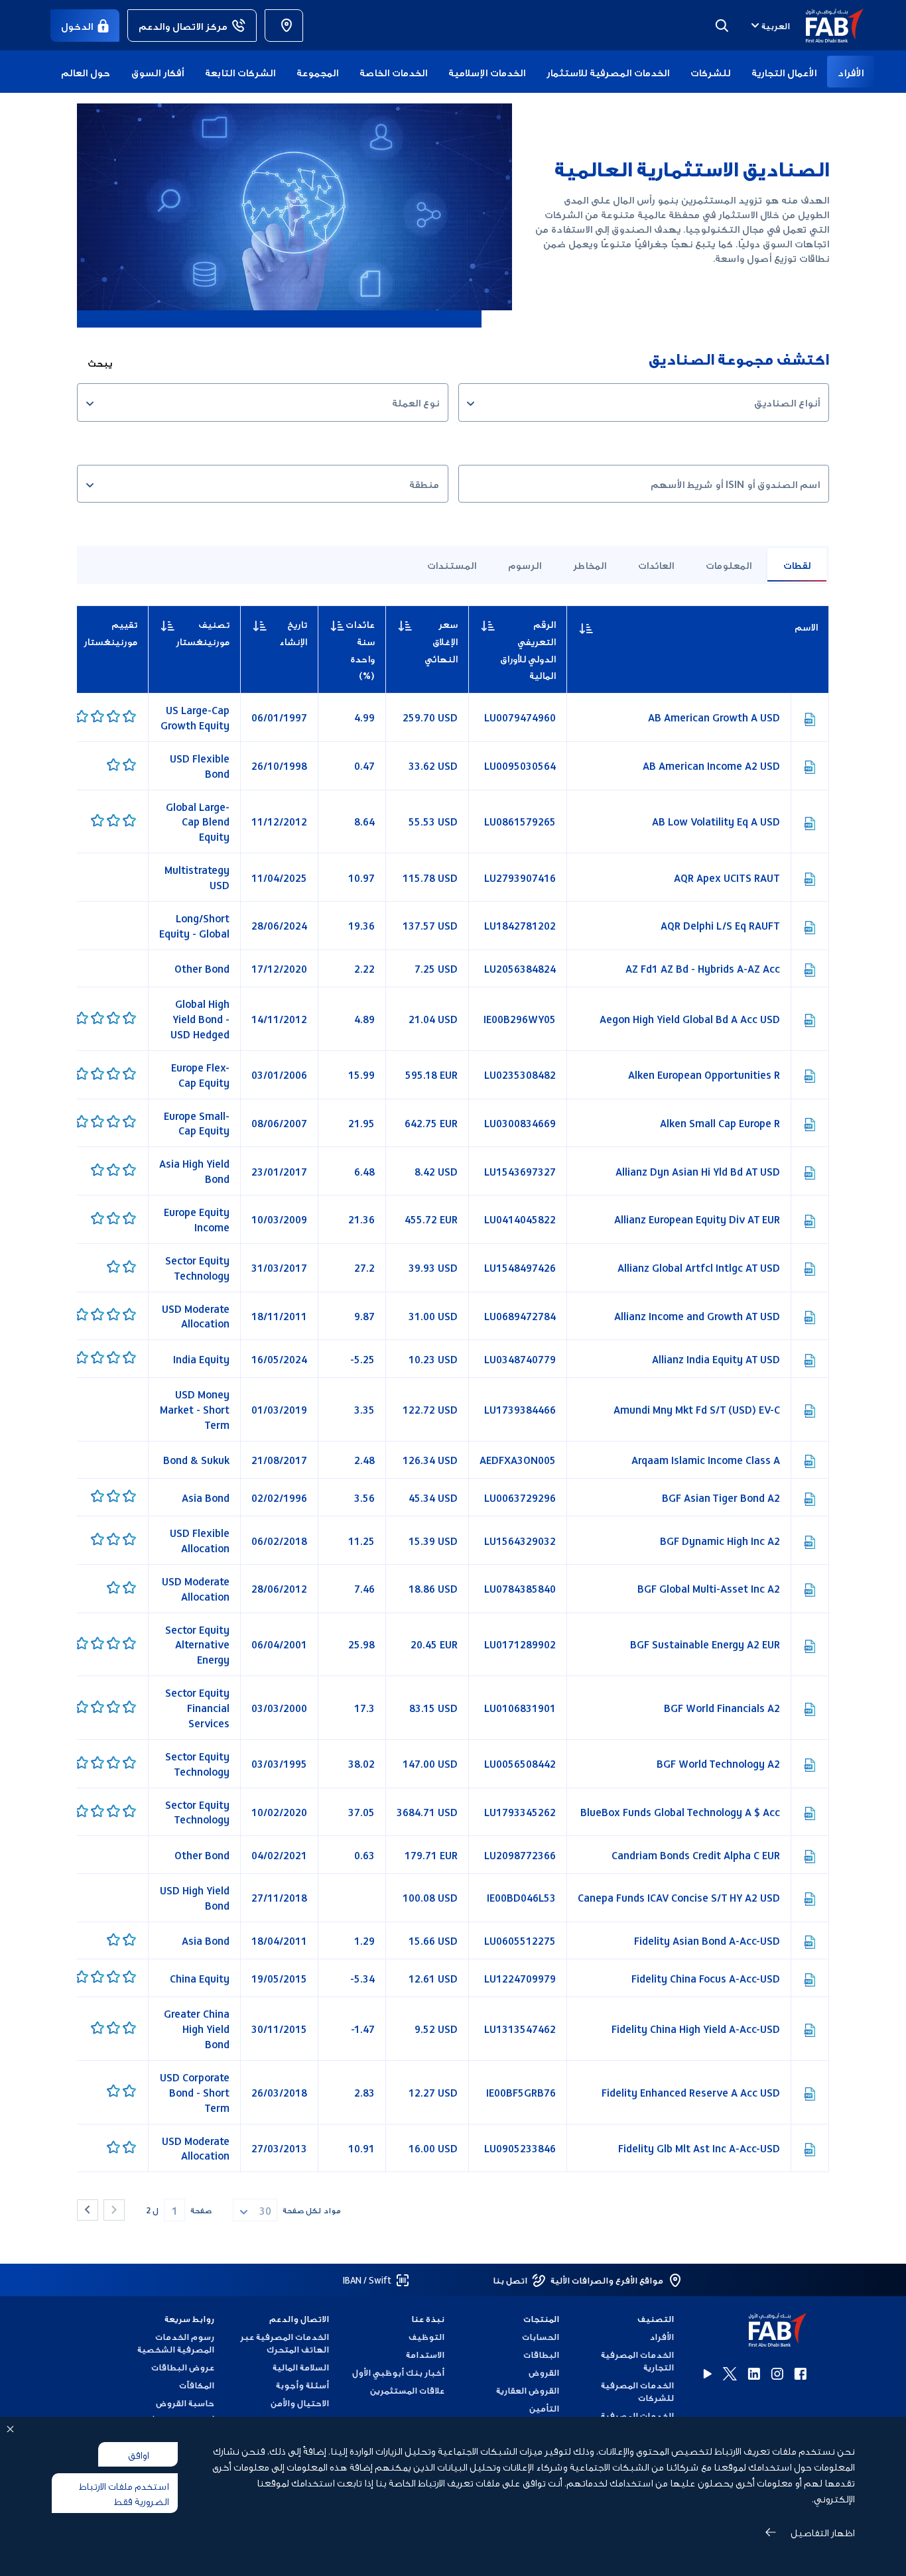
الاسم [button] (778, 627)
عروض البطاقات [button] (183, 2367)
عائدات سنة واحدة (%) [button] (360, 649)
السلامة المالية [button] (301, 2367)
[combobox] (769, 25)
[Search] (722, 25)
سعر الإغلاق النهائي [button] (441, 641)
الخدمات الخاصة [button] (393, 72)
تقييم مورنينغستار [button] (110, 632)
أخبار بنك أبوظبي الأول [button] (398, 2372)
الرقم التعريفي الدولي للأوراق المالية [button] (528, 649)
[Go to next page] (88, 2210)
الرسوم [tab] (525, 564)
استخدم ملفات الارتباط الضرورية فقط (124, 2493)
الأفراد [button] (851, 72)
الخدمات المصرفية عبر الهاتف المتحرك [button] (285, 2343)
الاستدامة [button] (425, 2354)
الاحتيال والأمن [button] (300, 2403)
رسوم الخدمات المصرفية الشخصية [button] (176, 2343)
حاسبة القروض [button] (185, 2403)
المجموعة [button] (317, 72)
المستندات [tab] (452, 564)
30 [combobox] (265, 2210)
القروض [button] (544, 2372)
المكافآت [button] (197, 2385)
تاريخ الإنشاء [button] (293, 632)
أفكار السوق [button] (158, 72)
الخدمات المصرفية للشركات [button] (637, 2391)
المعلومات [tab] (729, 564)
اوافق (138, 2454)
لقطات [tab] (797, 564)
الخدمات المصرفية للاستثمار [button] (608, 72)
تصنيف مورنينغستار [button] (203, 632)
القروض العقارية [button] (528, 2390)
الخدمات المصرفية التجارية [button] (637, 2361)
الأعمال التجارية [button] (784, 72)
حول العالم (86, 72)
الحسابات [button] (541, 2336)
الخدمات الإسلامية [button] (487, 72)
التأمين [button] (544, 2408)
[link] (284, 26)
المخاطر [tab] (590, 564)
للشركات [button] (710, 72)
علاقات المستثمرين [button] (407, 2390)
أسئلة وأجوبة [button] (302, 2385)
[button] (827, 26)
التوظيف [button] (426, 2336)
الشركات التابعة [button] (240, 72)
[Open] (471, 404)
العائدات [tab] (656, 564)
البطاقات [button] (541, 2354)
